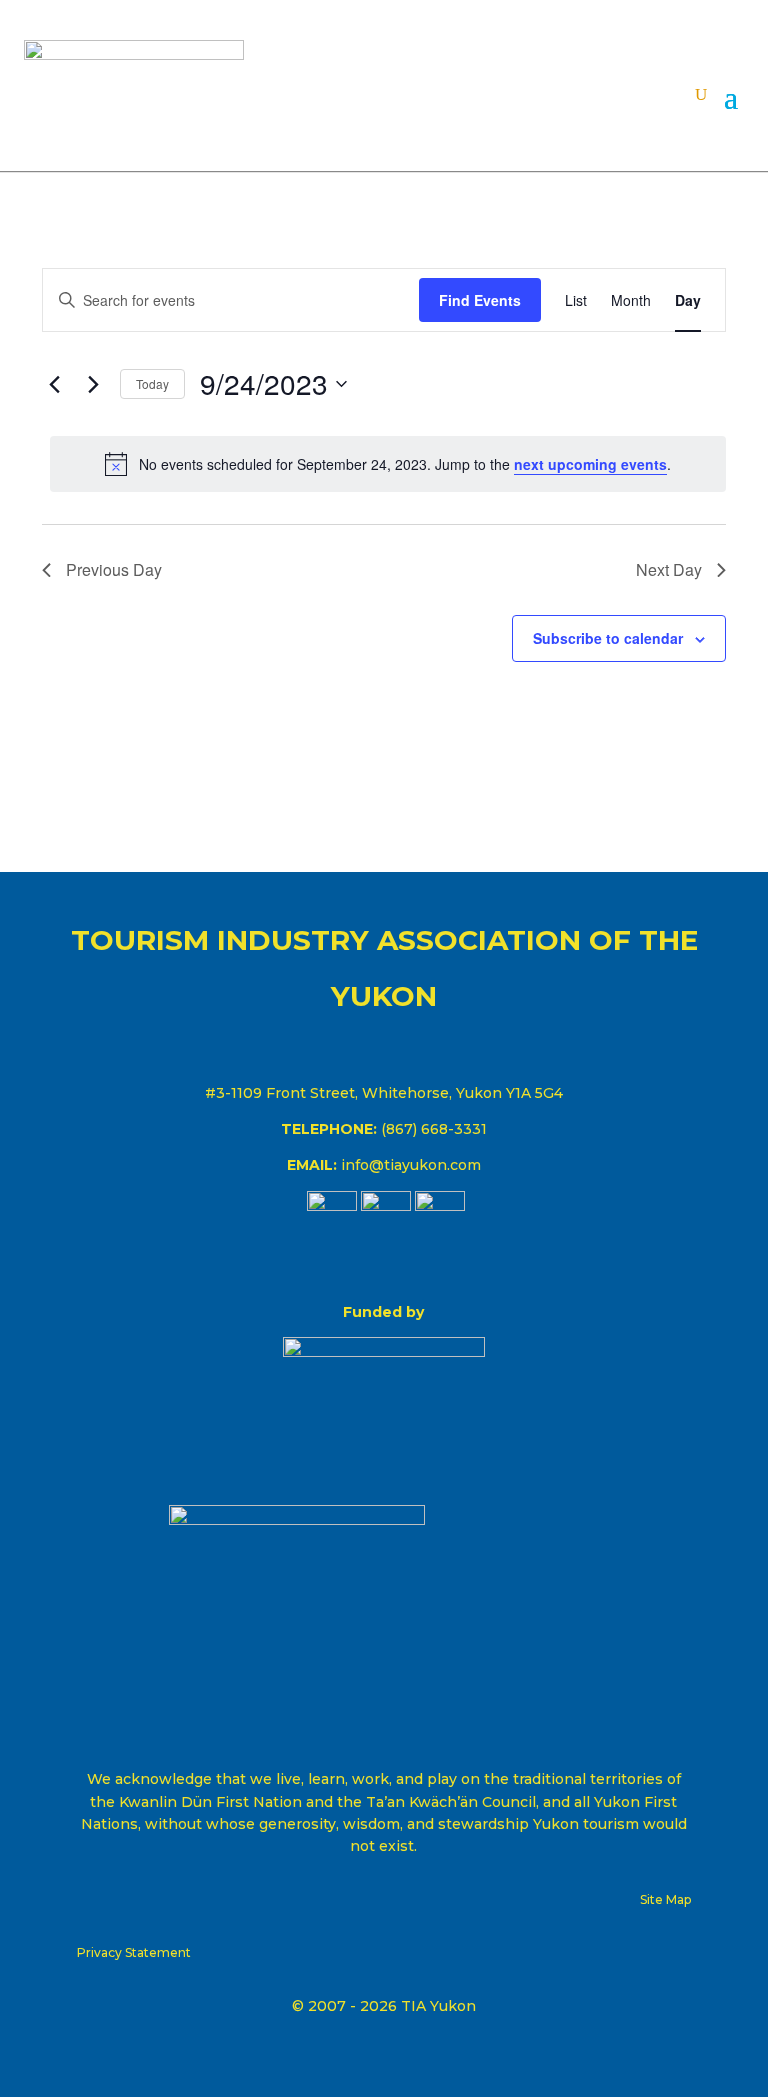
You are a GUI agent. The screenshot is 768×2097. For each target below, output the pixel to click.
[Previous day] (54, 384)
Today (152, 383)
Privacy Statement (134, 1952)
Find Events (480, 300)
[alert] (388, 464)
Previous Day (114, 569)
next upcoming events (590, 464)
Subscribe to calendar (608, 638)
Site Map (665, 1899)
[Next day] (93, 384)
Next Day (669, 569)
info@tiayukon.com (411, 1165)
